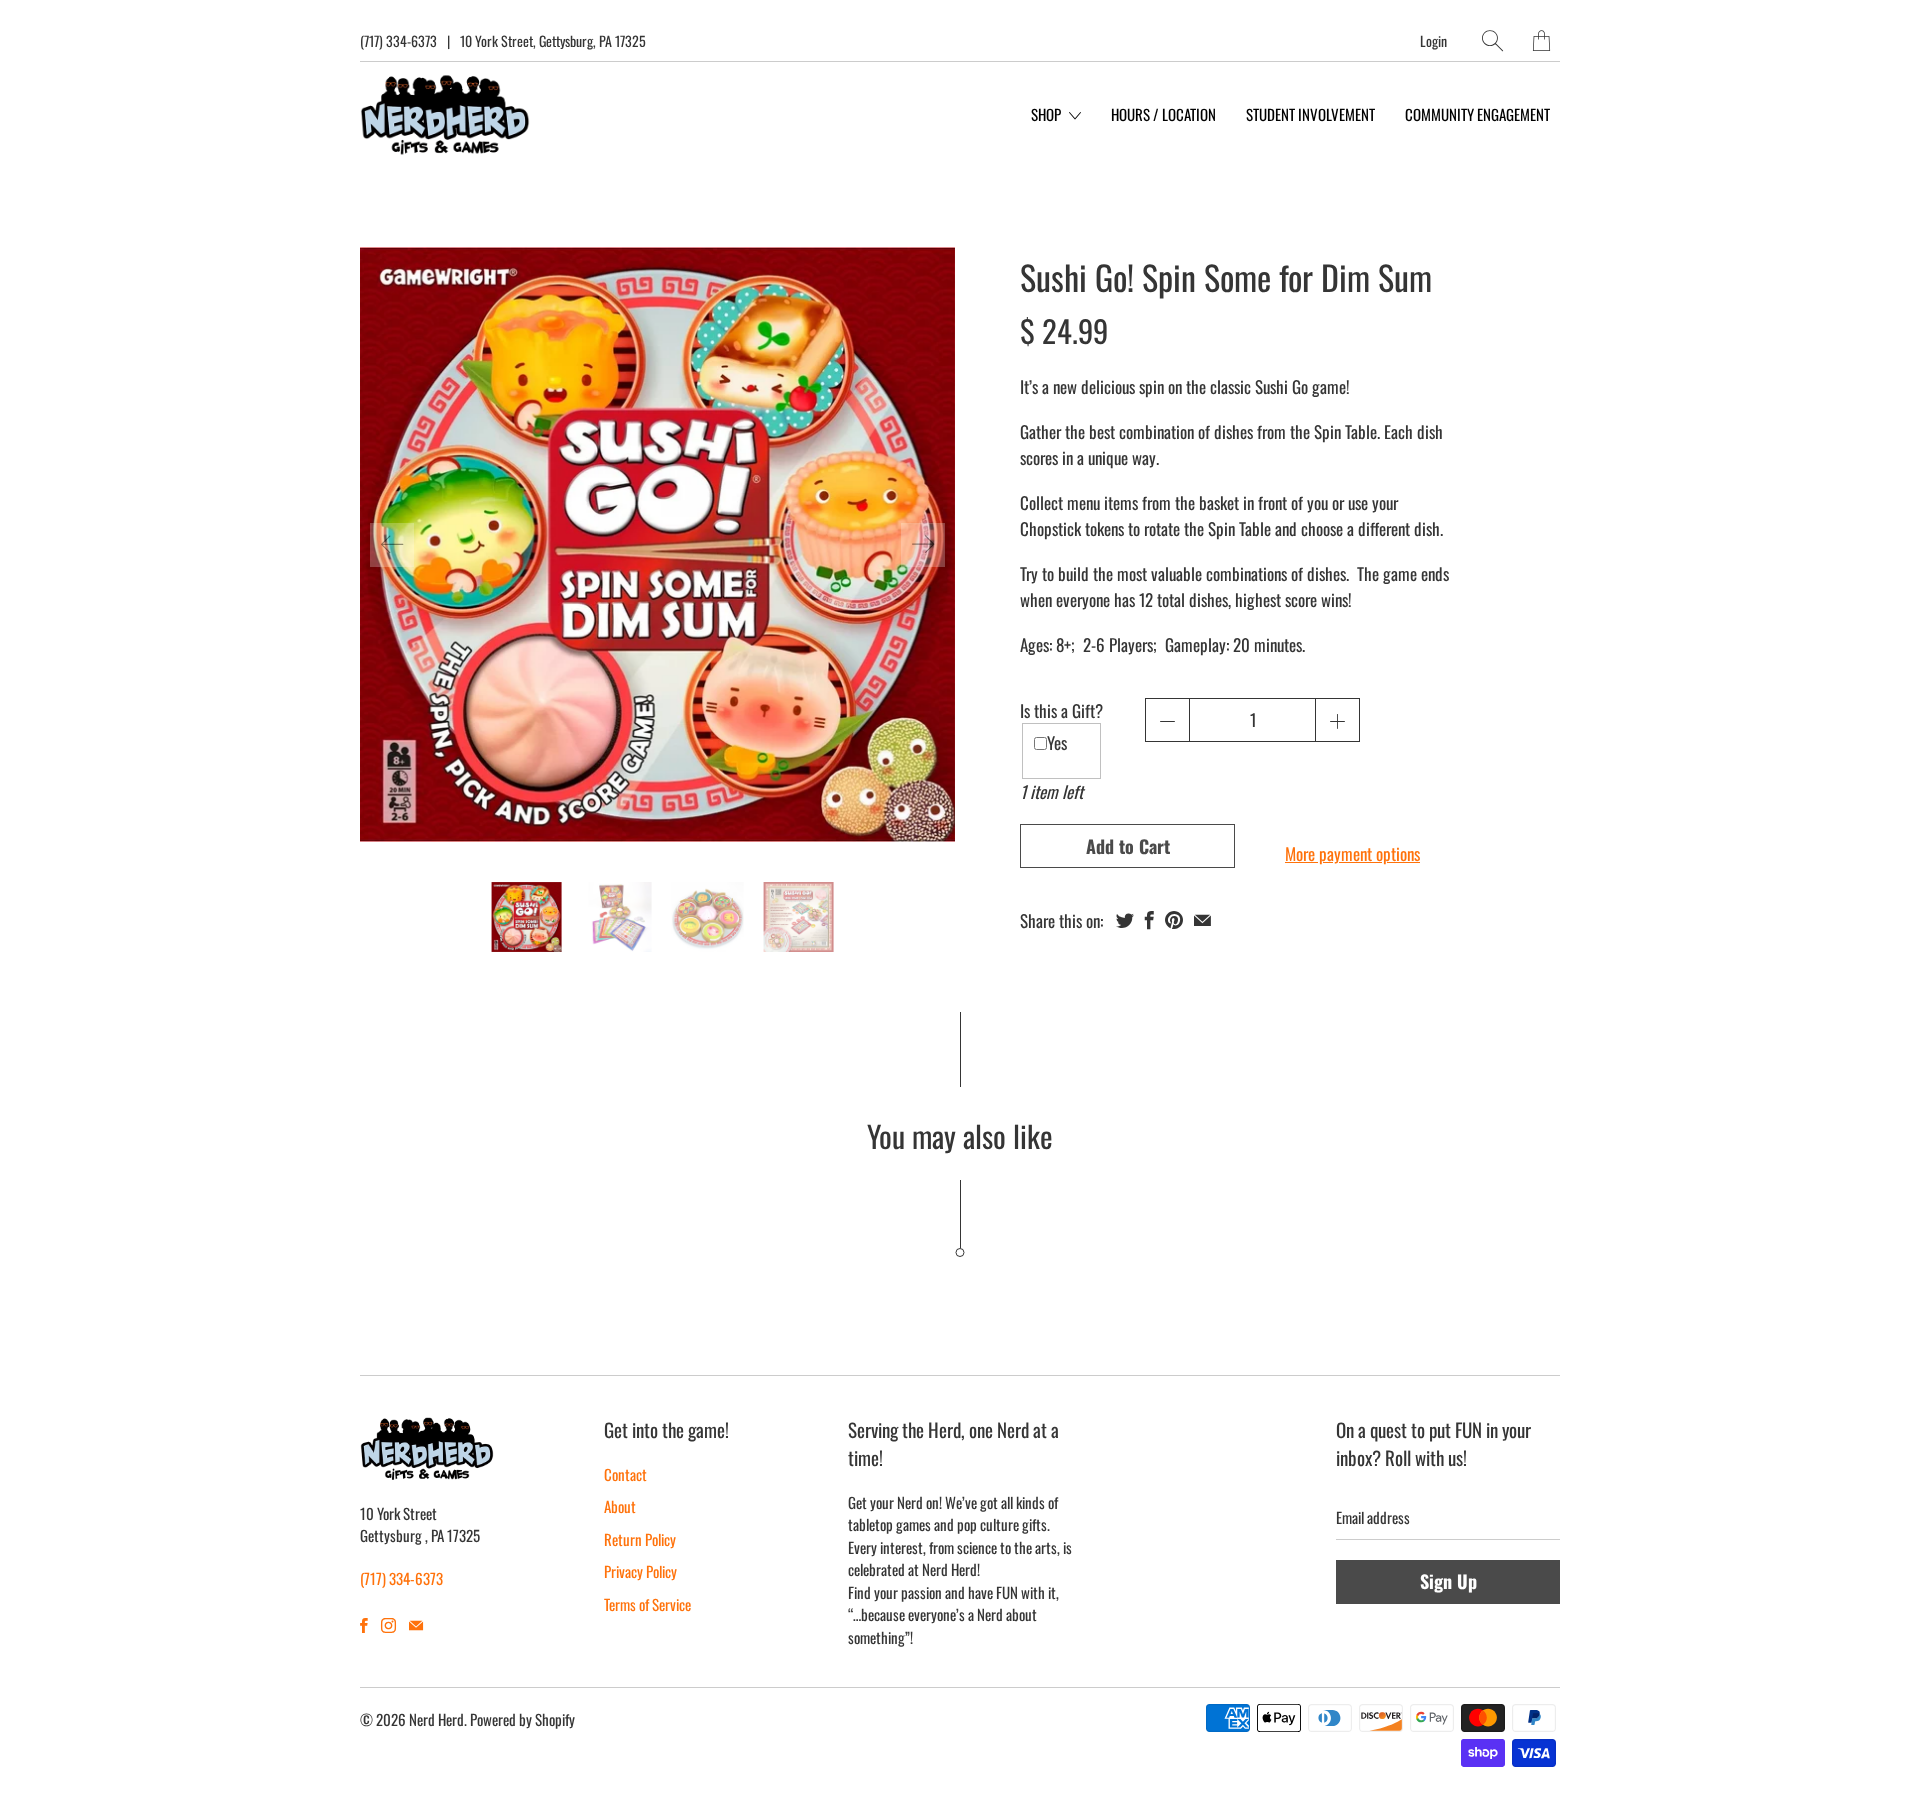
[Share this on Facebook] (1149, 920)
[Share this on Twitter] (1125, 920)
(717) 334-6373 (398, 40)
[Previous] (392, 545)
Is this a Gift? (1061, 710)
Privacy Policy (640, 1571)
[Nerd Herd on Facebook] (364, 1625)
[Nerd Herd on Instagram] (388, 1625)
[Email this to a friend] (1202, 920)
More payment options (1352, 853)
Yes (1057, 742)
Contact (625, 1474)
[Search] (1492, 40)
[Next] (923, 545)
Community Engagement (1477, 114)
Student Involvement (1310, 114)
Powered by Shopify (522, 1719)
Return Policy (640, 1539)
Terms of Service (647, 1604)
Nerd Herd (436, 1719)
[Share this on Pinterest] (1174, 920)
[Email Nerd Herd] (416, 1625)
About (620, 1506)
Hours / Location (1163, 114)
